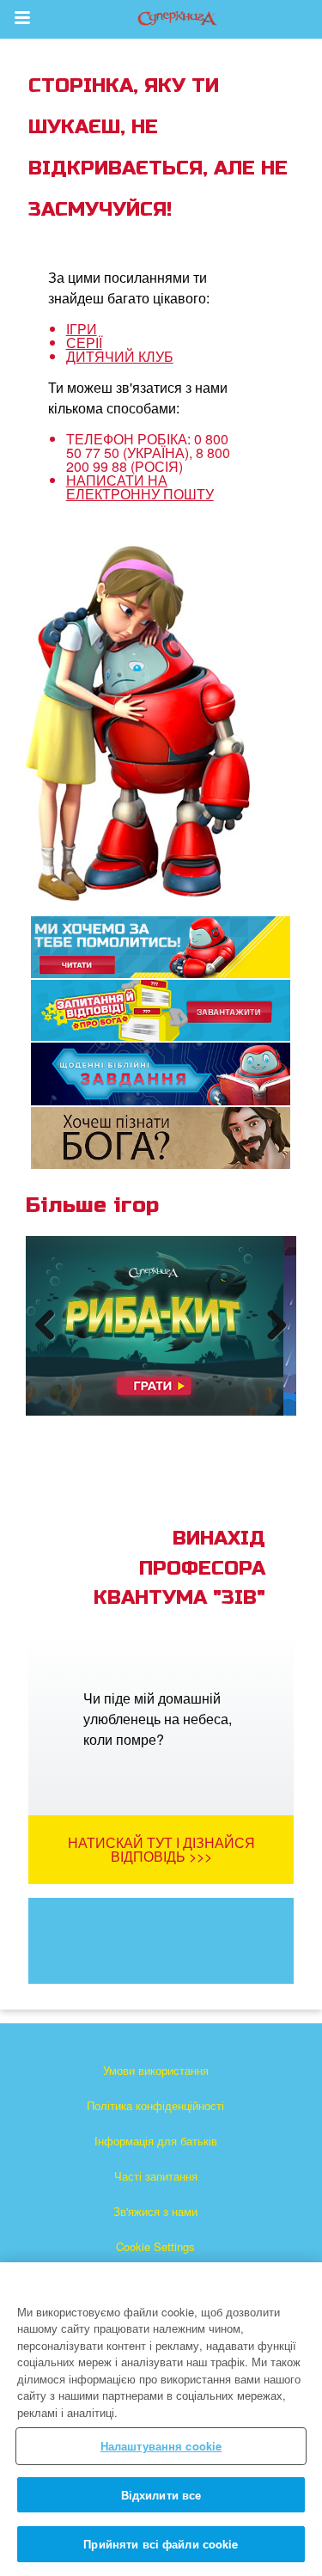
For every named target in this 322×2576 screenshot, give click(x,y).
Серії (84, 343)
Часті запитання (156, 2176)
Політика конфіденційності (155, 2105)
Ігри (82, 329)
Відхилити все (161, 2495)
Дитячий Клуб (120, 356)
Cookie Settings (155, 2246)
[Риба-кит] (155, 1326)
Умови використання (156, 2070)
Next (273, 1342)
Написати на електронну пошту (140, 487)
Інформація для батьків (156, 2141)
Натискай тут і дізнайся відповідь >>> (161, 1849)
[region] (161, 2419)
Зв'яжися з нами (155, 2211)
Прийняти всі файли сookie (161, 2544)
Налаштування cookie (161, 2446)
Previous (52, 1342)
